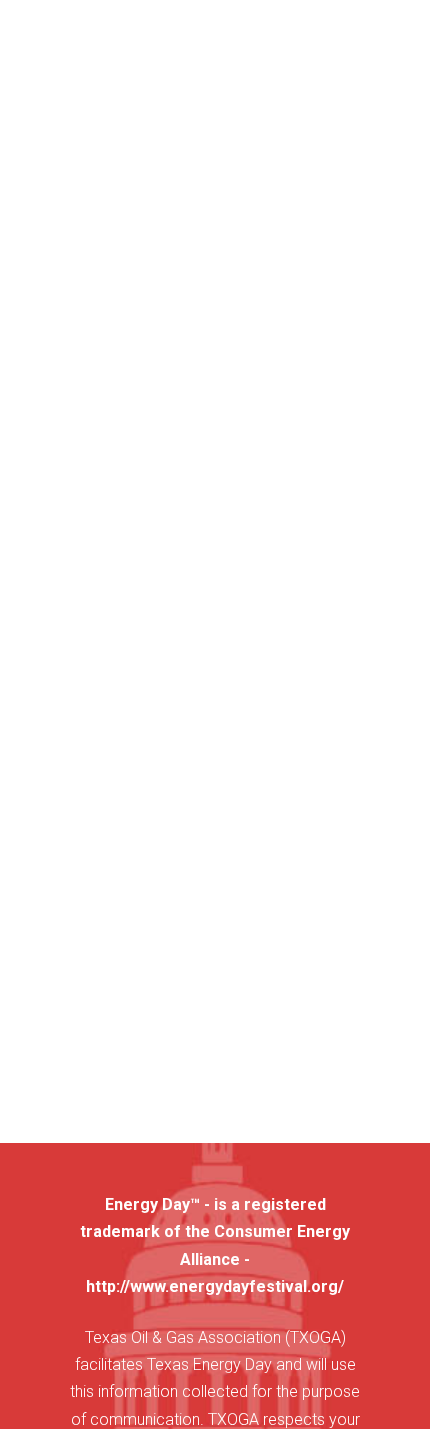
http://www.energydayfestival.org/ (215, 1286)
